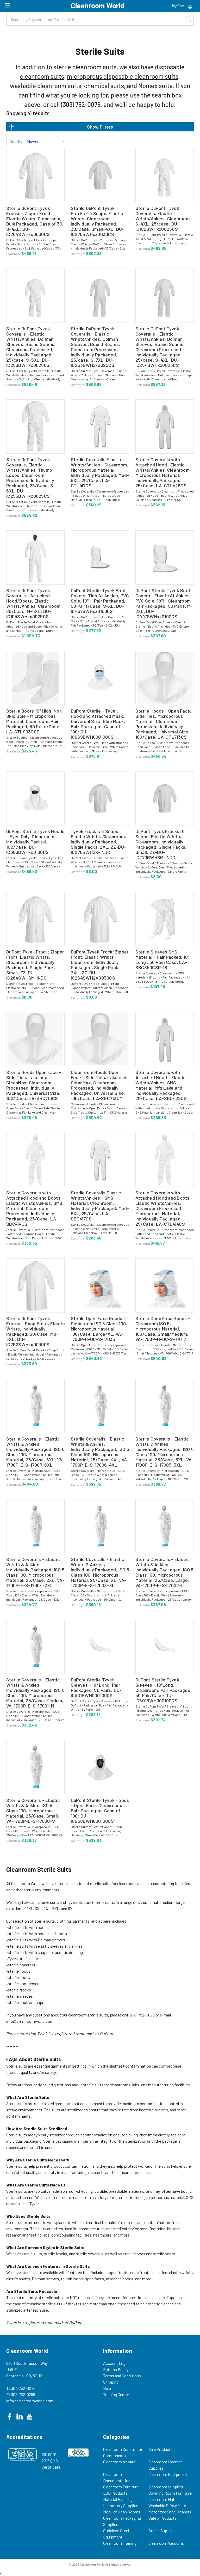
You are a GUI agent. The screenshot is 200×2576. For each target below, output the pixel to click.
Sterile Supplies (162, 2531)
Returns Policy (116, 2369)
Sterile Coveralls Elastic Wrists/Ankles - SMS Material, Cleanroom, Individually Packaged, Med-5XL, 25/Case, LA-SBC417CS (100, 1206)
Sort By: (17, 141)
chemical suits (104, 86)
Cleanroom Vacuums (166, 2543)
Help (107, 2388)
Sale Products (161, 2449)
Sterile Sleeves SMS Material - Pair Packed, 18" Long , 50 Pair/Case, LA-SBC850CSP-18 (162, 959)
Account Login (116, 2363)
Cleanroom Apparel (120, 2462)
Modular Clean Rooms (122, 2512)
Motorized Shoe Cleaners (170, 2512)
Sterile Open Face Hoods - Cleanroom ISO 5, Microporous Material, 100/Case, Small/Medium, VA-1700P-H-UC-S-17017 (163, 1329)
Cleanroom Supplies (166, 2487)
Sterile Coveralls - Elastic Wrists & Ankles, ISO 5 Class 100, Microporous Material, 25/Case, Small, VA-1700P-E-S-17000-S (33, 1811)
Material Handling (118, 2499)
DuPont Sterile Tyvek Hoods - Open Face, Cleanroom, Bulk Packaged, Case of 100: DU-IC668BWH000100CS (100, 1811)
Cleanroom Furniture (121, 2487)
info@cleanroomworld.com (30, 2021)
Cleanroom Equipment (168, 2474)
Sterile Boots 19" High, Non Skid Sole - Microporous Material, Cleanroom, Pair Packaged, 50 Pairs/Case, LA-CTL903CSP (34, 721)
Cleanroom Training (120, 2543)
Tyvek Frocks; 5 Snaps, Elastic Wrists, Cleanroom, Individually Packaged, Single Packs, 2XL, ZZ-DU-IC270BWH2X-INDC (99, 842)
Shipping (111, 2382)
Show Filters (100, 127)
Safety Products (162, 2518)
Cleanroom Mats (162, 2499)
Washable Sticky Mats (167, 2505)
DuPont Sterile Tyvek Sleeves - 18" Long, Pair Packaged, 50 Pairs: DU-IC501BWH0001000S (96, 1687)
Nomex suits (155, 86)
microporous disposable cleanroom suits (123, 76)
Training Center (116, 2394)
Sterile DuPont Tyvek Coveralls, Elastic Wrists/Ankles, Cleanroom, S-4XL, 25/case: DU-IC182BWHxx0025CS (163, 218)
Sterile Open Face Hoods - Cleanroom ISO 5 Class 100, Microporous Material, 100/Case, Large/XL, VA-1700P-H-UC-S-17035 (99, 1329)
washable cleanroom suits (46, 86)
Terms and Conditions (122, 2376)
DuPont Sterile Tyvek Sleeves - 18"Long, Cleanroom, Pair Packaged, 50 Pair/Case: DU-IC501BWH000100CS (164, 1690)
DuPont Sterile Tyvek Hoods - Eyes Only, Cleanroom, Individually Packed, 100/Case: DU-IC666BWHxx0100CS (35, 842)
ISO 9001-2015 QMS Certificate (51, 2461)
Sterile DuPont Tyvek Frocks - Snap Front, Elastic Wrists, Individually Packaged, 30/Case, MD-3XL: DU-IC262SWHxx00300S (35, 1331)
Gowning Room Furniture (170, 2493)
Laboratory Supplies (121, 2505)
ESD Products (115, 2493)
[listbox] (47, 141)
